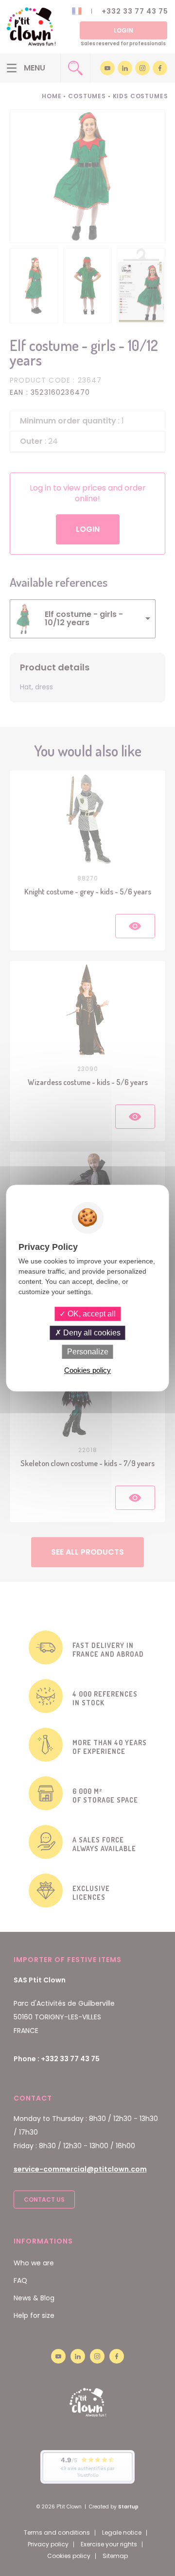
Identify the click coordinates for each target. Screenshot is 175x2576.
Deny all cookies (91, 1333)
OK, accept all (91, 1314)
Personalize (88, 1352)
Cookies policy (87, 1370)
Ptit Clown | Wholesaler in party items (31, 27)
